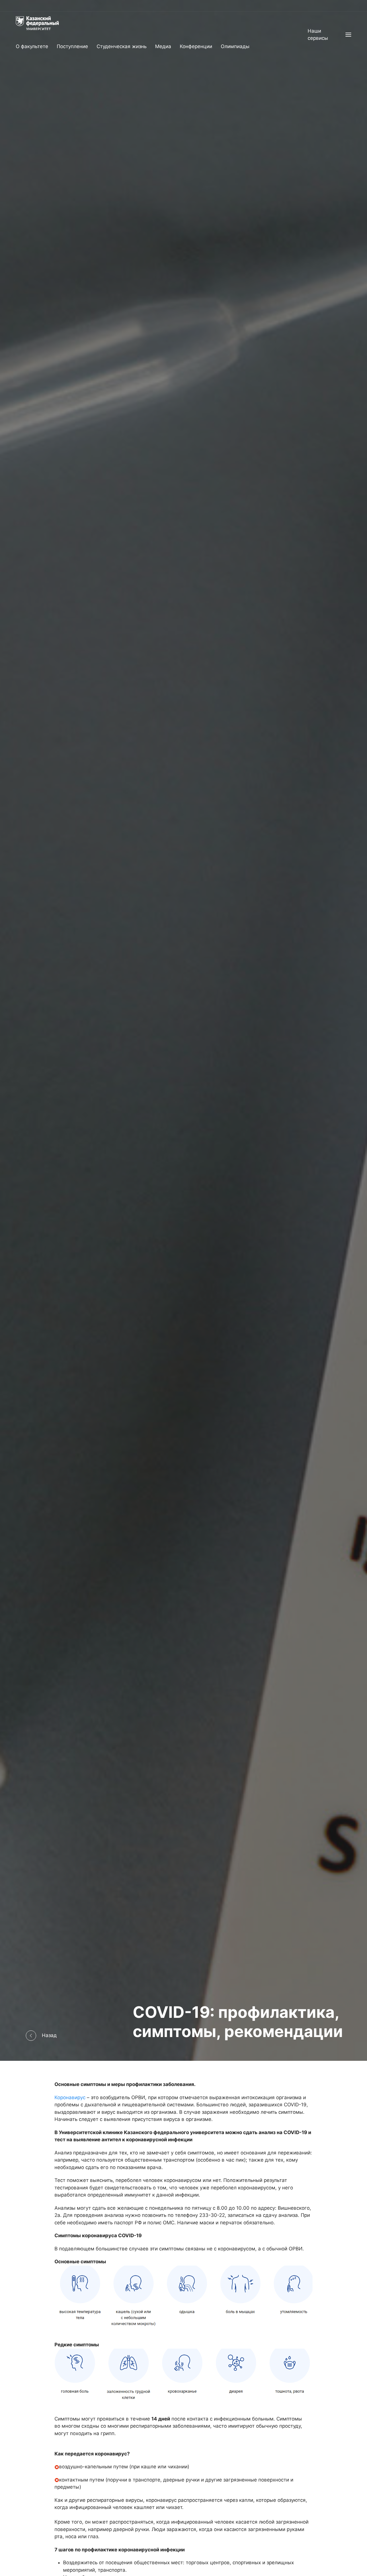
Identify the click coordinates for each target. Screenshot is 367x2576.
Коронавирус (70, 2097)
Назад (49, 2035)
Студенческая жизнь (122, 46)
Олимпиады (235, 46)
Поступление (72, 46)
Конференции (196, 46)
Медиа (163, 46)
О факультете (32, 46)
